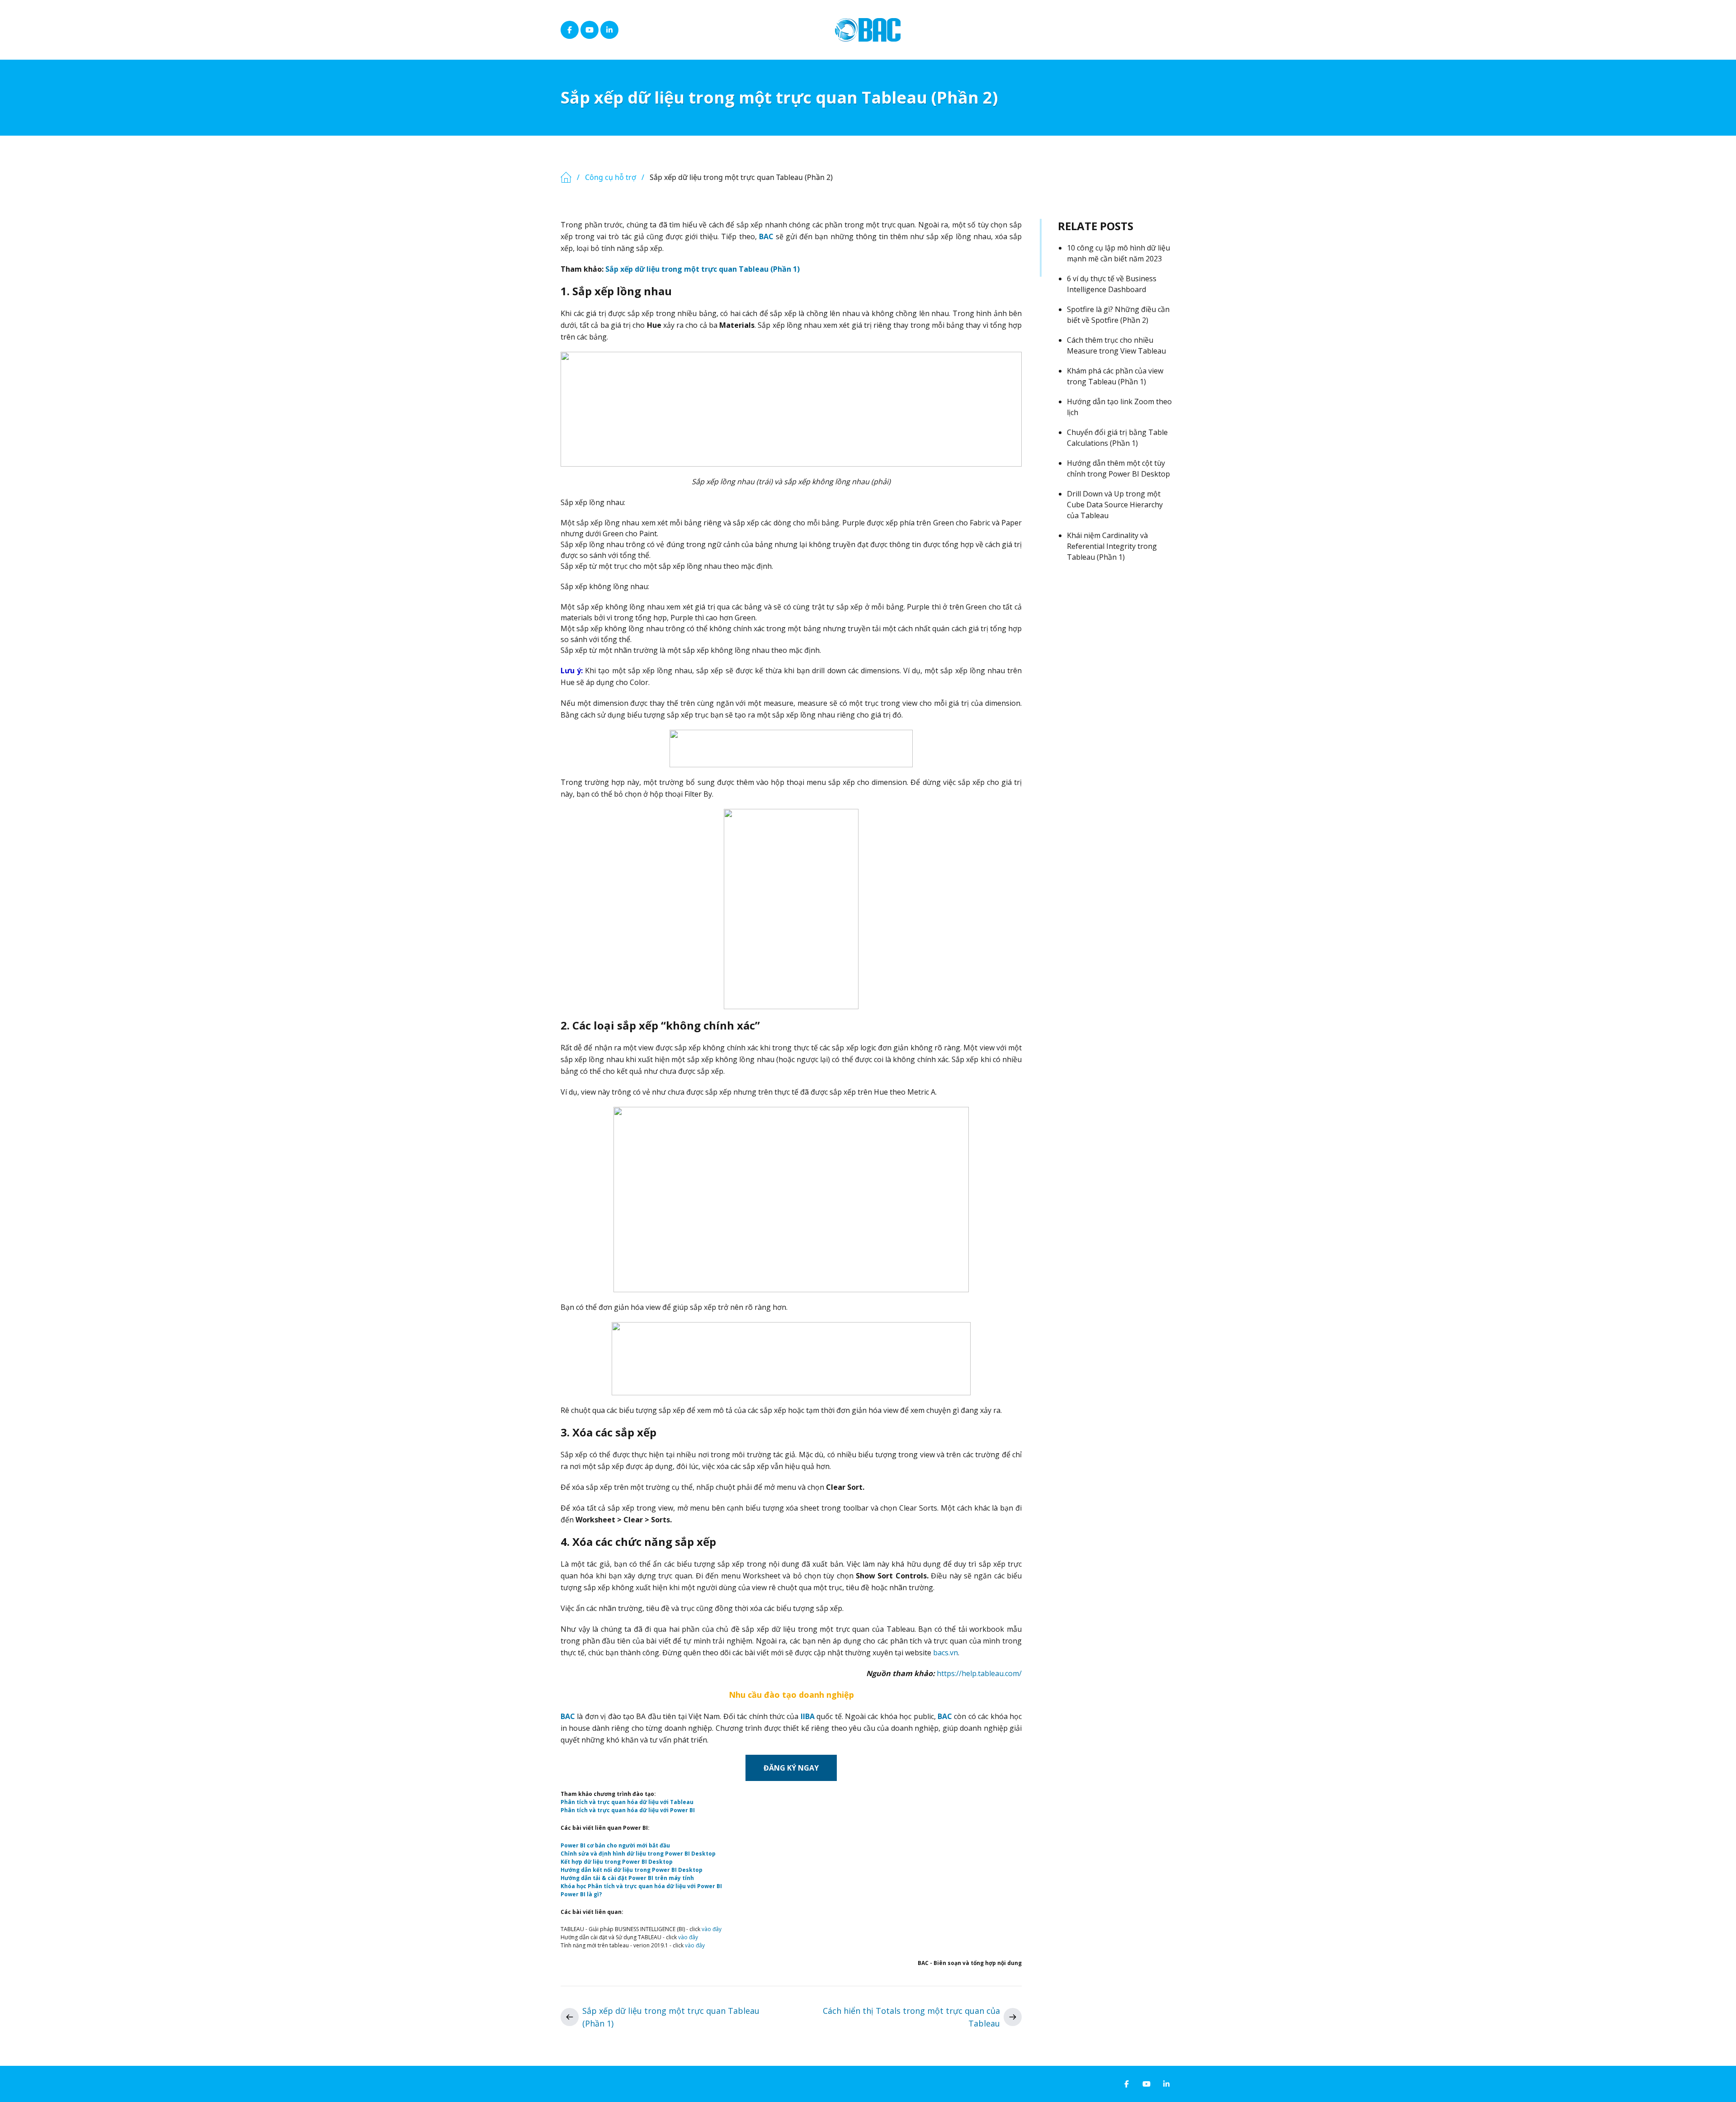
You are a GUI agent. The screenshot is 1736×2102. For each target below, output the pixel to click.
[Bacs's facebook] (570, 30)
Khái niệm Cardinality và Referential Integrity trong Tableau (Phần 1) (1112, 546)
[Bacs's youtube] (590, 30)
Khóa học (574, 1886)
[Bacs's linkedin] (609, 30)
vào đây (712, 1929)
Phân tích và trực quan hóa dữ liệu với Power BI (628, 1810)
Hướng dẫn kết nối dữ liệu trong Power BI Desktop (632, 1870)
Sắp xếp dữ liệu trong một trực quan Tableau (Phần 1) (703, 269)
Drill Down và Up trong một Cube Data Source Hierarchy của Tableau (1115, 505)
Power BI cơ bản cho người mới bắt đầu (615, 1845)
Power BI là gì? (581, 1894)
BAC (766, 236)
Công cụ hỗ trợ (611, 177)
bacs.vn (946, 1653)
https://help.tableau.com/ (979, 1673)
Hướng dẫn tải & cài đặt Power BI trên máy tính (627, 1878)
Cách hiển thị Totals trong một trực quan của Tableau (911, 2017)
